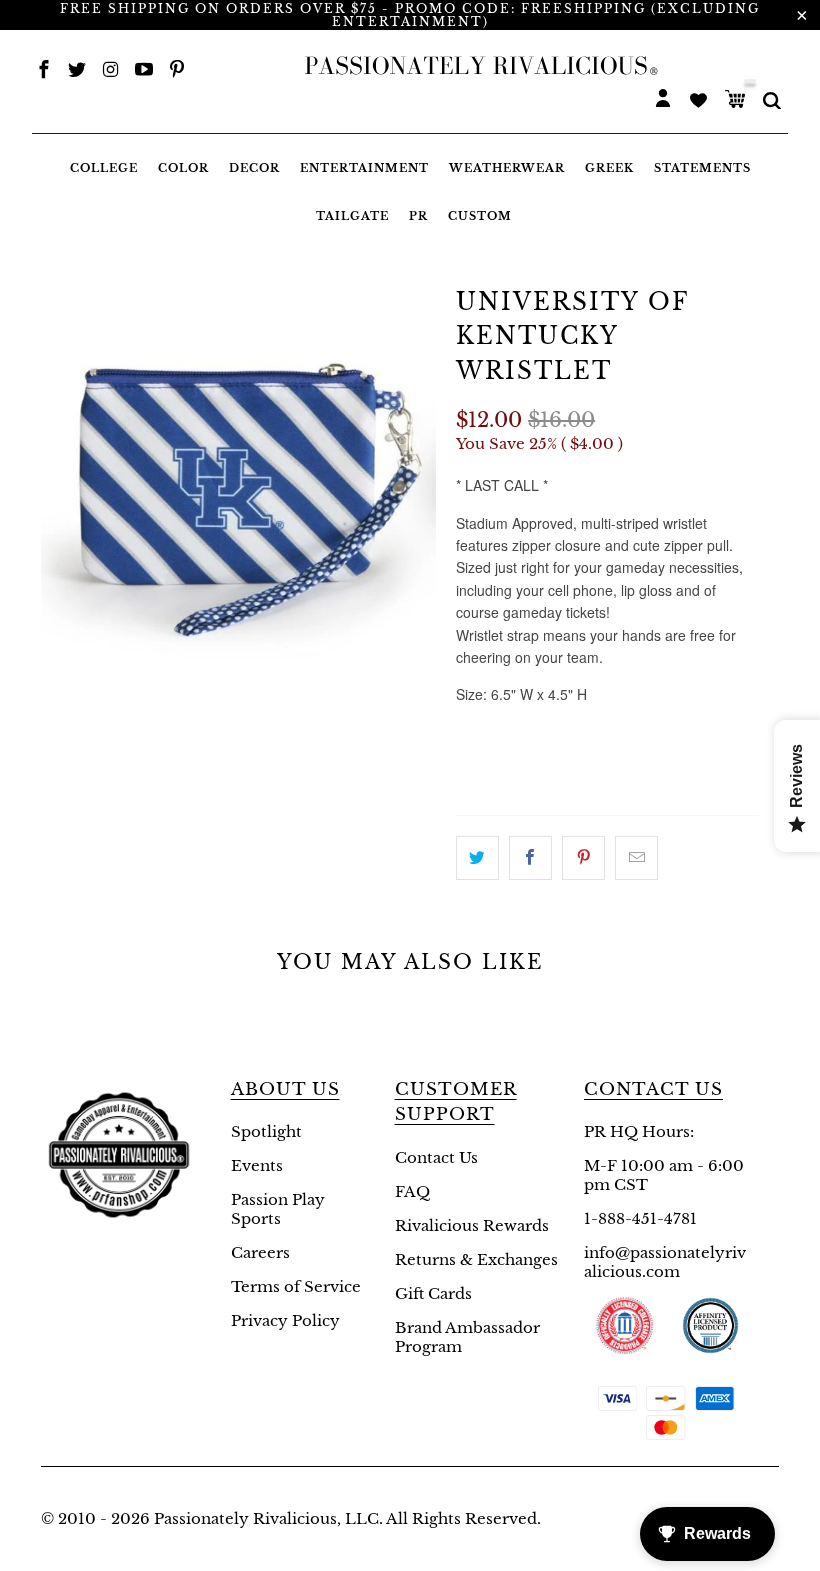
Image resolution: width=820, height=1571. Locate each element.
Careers (260, 1252)
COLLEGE (104, 168)
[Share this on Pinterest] (583, 858)
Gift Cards (433, 1293)
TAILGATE (352, 216)
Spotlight (266, 1131)
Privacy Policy (285, 1320)
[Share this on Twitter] (477, 858)
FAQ (412, 1191)
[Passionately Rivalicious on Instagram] (111, 71)
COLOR (183, 168)
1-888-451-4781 (640, 1218)
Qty (472, 732)
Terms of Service (296, 1286)
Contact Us (436, 1157)
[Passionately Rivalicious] (476, 66)
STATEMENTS (702, 168)
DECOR (254, 168)
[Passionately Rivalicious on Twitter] (77, 71)
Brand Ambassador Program (467, 1337)
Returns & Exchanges (476, 1259)
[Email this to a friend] (636, 858)
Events (257, 1165)
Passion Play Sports (278, 1209)
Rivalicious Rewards (472, 1225)
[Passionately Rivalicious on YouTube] (144, 71)
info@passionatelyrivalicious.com (665, 1262)
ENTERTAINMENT (364, 168)
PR (418, 216)
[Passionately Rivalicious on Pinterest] (177, 71)
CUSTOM (480, 216)
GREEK (609, 168)
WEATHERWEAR (507, 168)
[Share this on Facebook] (530, 858)
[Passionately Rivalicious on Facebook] (44, 71)
